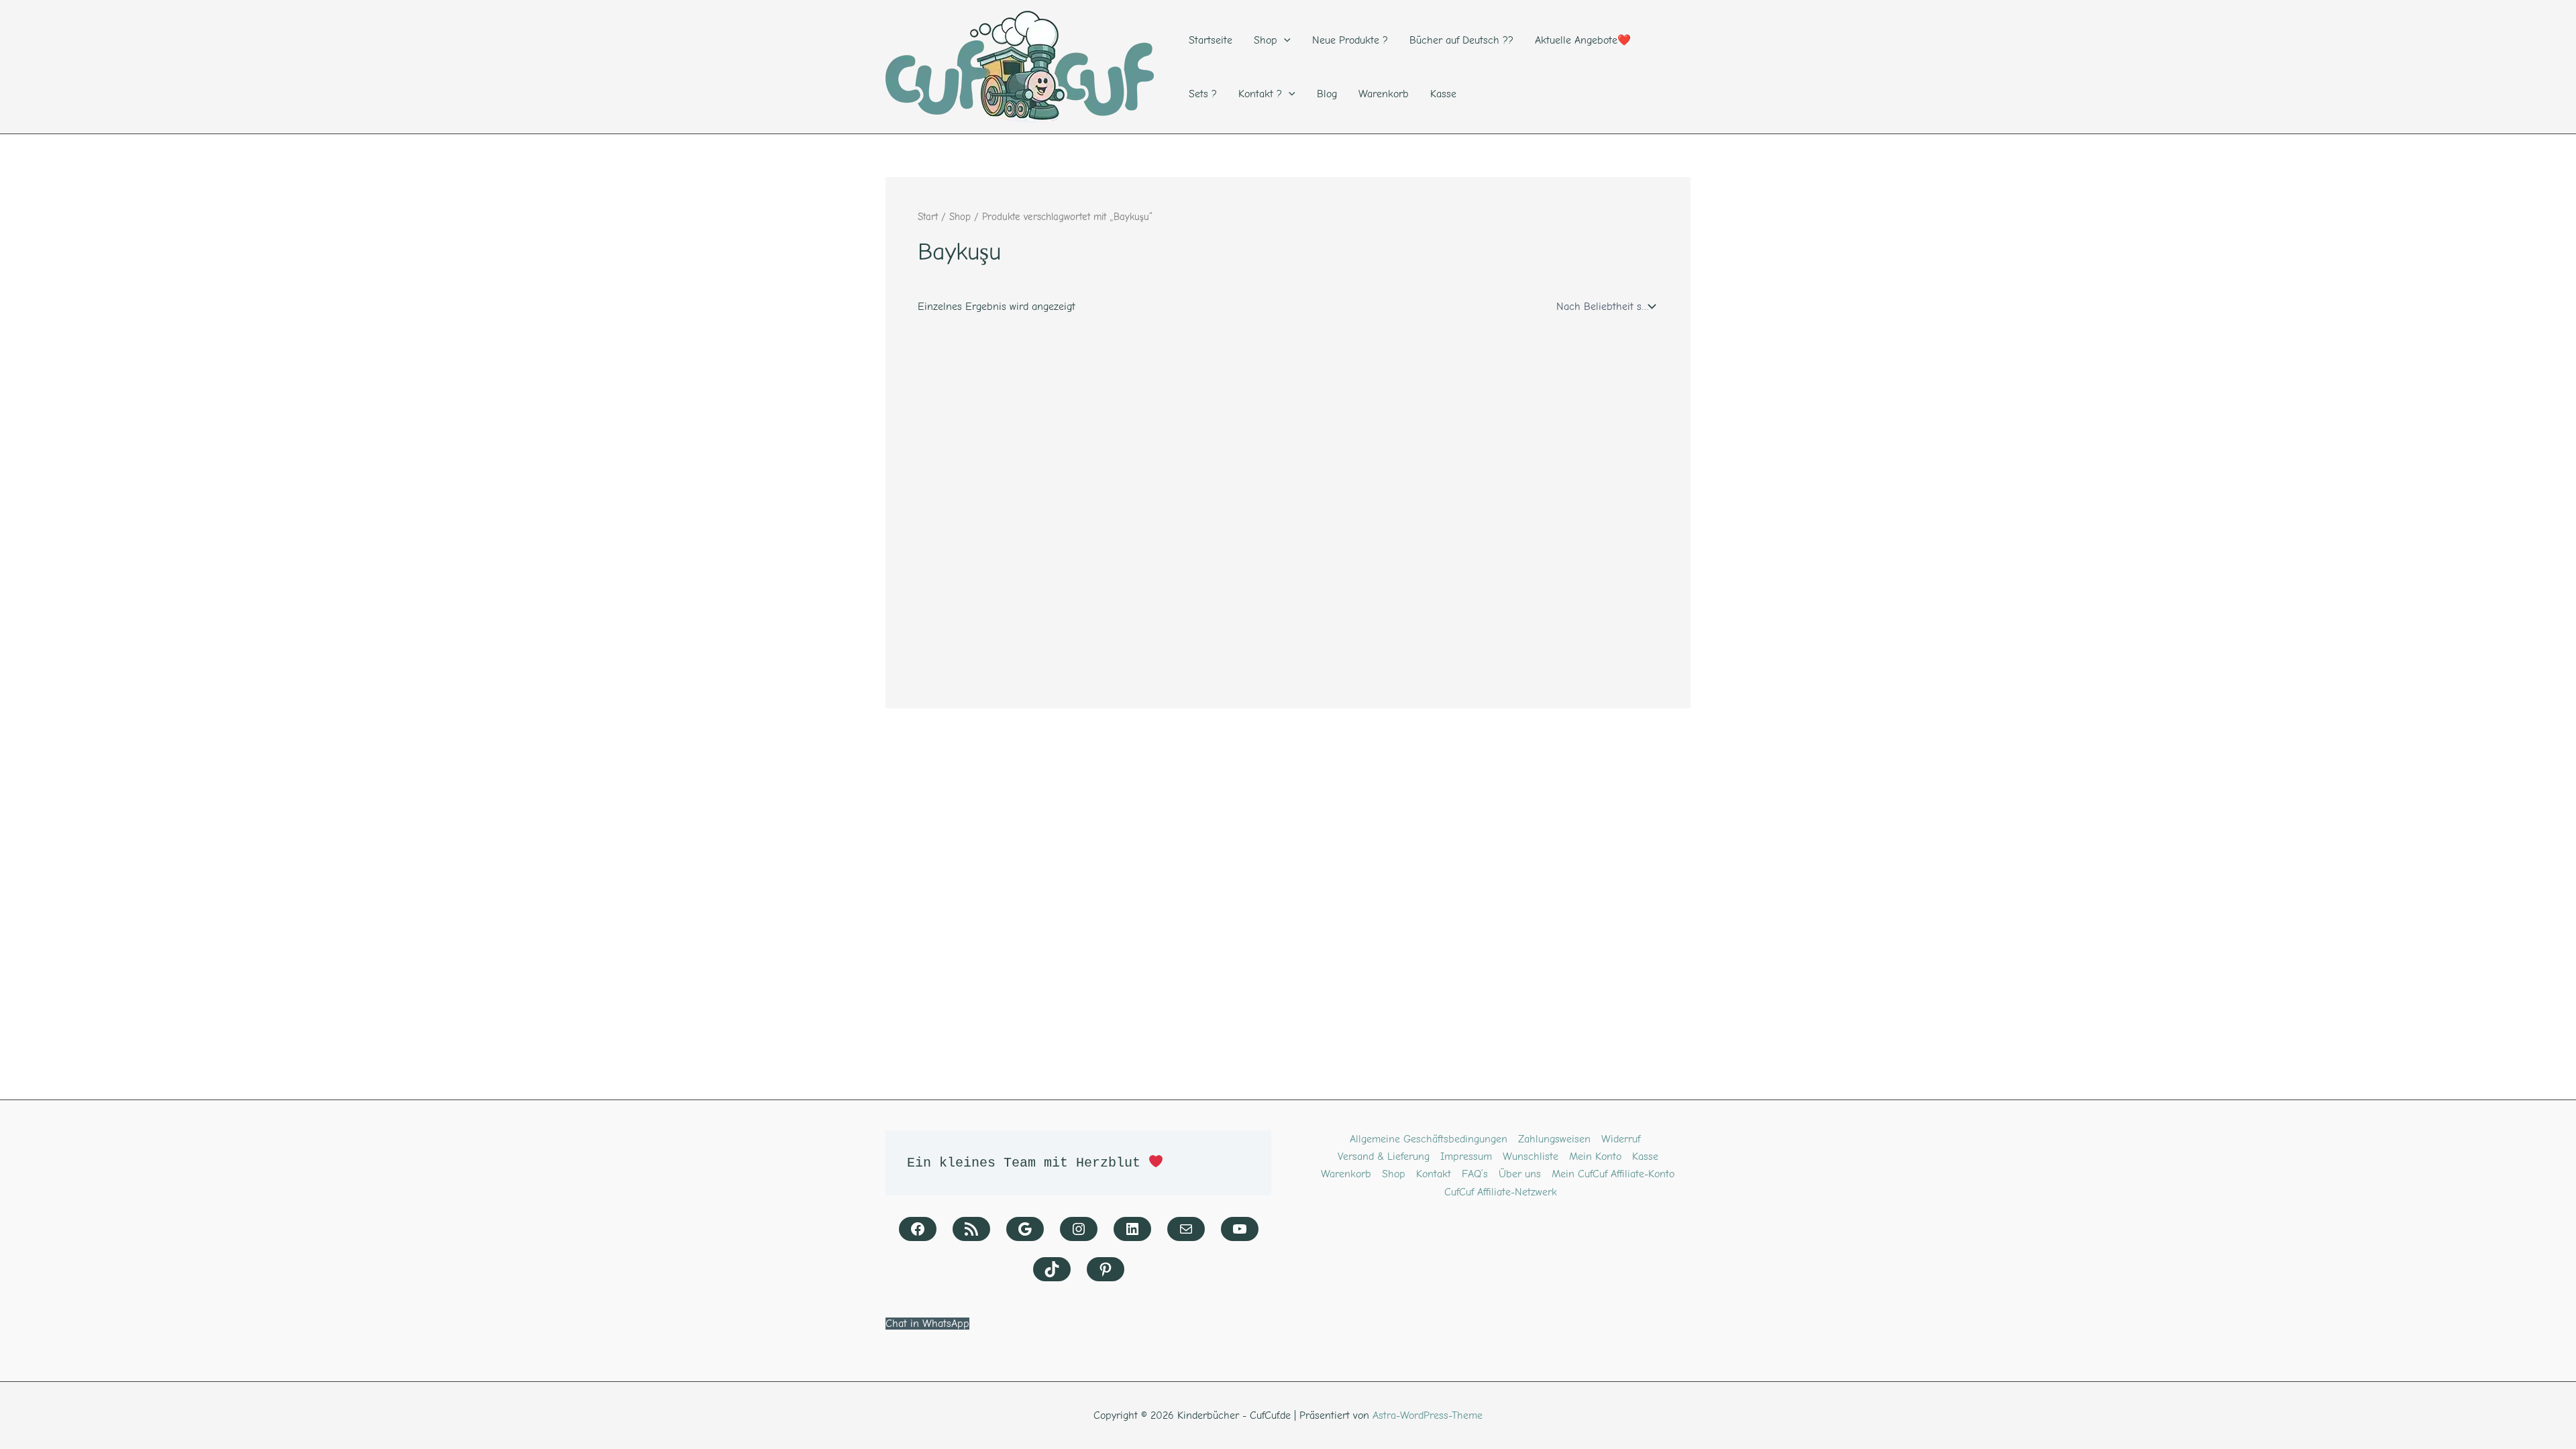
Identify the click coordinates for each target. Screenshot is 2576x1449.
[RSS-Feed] (971, 1229)
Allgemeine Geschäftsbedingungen (1429, 1139)
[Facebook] (918, 1229)
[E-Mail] (1186, 1229)
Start (928, 217)
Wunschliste (1531, 1157)
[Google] (1025, 1229)
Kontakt (1434, 1174)
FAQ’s (1475, 1174)
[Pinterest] (1106, 1269)
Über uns (1520, 1174)
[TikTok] (1052, 1269)
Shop (960, 217)
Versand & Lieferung (1384, 1157)
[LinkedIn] (1132, 1229)
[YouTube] (1240, 1229)
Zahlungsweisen (1554, 1139)
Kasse (1645, 1157)
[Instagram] (1079, 1229)
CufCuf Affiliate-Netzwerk (1501, 1192)
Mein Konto (1595, 1157)
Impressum (1466, 1157)
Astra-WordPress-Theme (1428, 1415)
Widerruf (1621, 1139)
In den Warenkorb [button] (986, 676)
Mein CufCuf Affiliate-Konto (1613, 1174)
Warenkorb (1346, 1174)
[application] (1284, 40)
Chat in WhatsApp (927, 1324)
